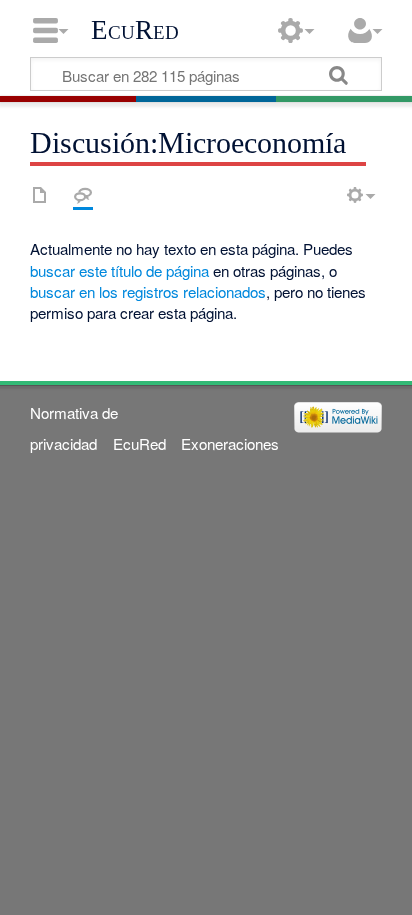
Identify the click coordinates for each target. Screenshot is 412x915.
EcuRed (135, 30)
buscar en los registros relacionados (148, 291)
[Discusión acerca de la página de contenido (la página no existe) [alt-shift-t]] (83, 195)
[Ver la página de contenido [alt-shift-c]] (40, 195)
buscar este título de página (119, 270)
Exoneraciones (230, 443)
